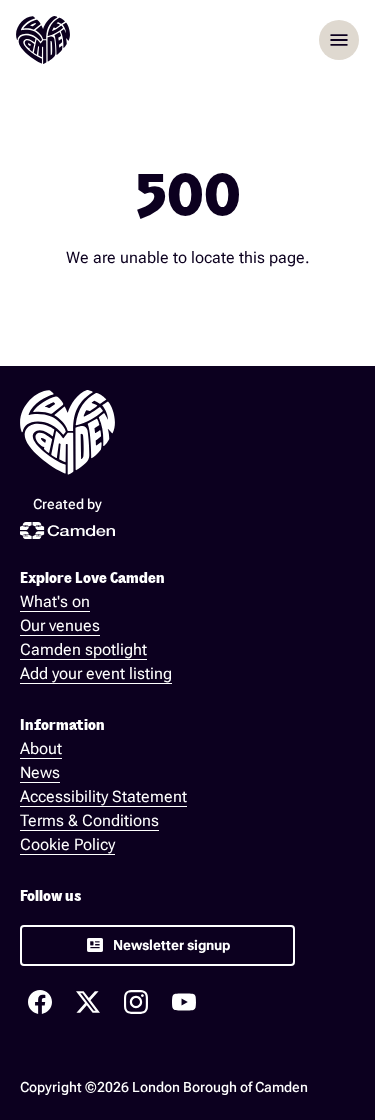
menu (339, 40)
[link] (157, 945)
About (41, 748)
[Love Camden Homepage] (43, 40)
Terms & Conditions (89, 820)
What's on (55, 601)
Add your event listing (96, 673)
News (40, 772)
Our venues (60, 625)
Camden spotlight (83, 649)
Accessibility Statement (103, 796)
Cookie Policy (67, 844)
